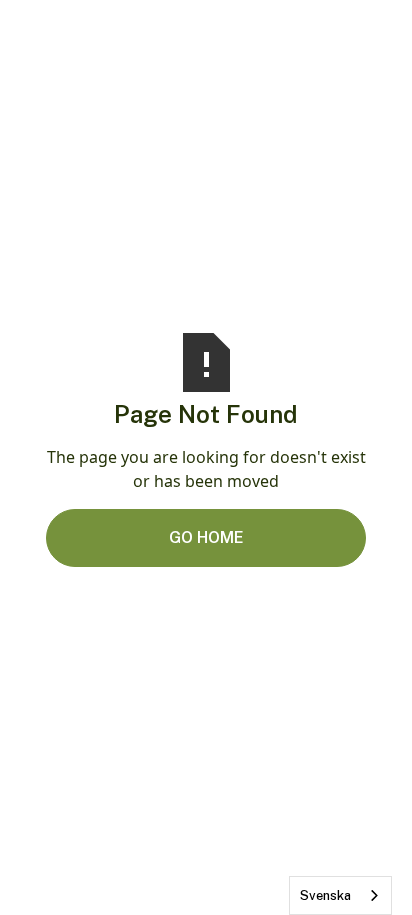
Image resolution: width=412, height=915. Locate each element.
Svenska (325, 895)
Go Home (206, 537)
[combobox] (340, 895)
